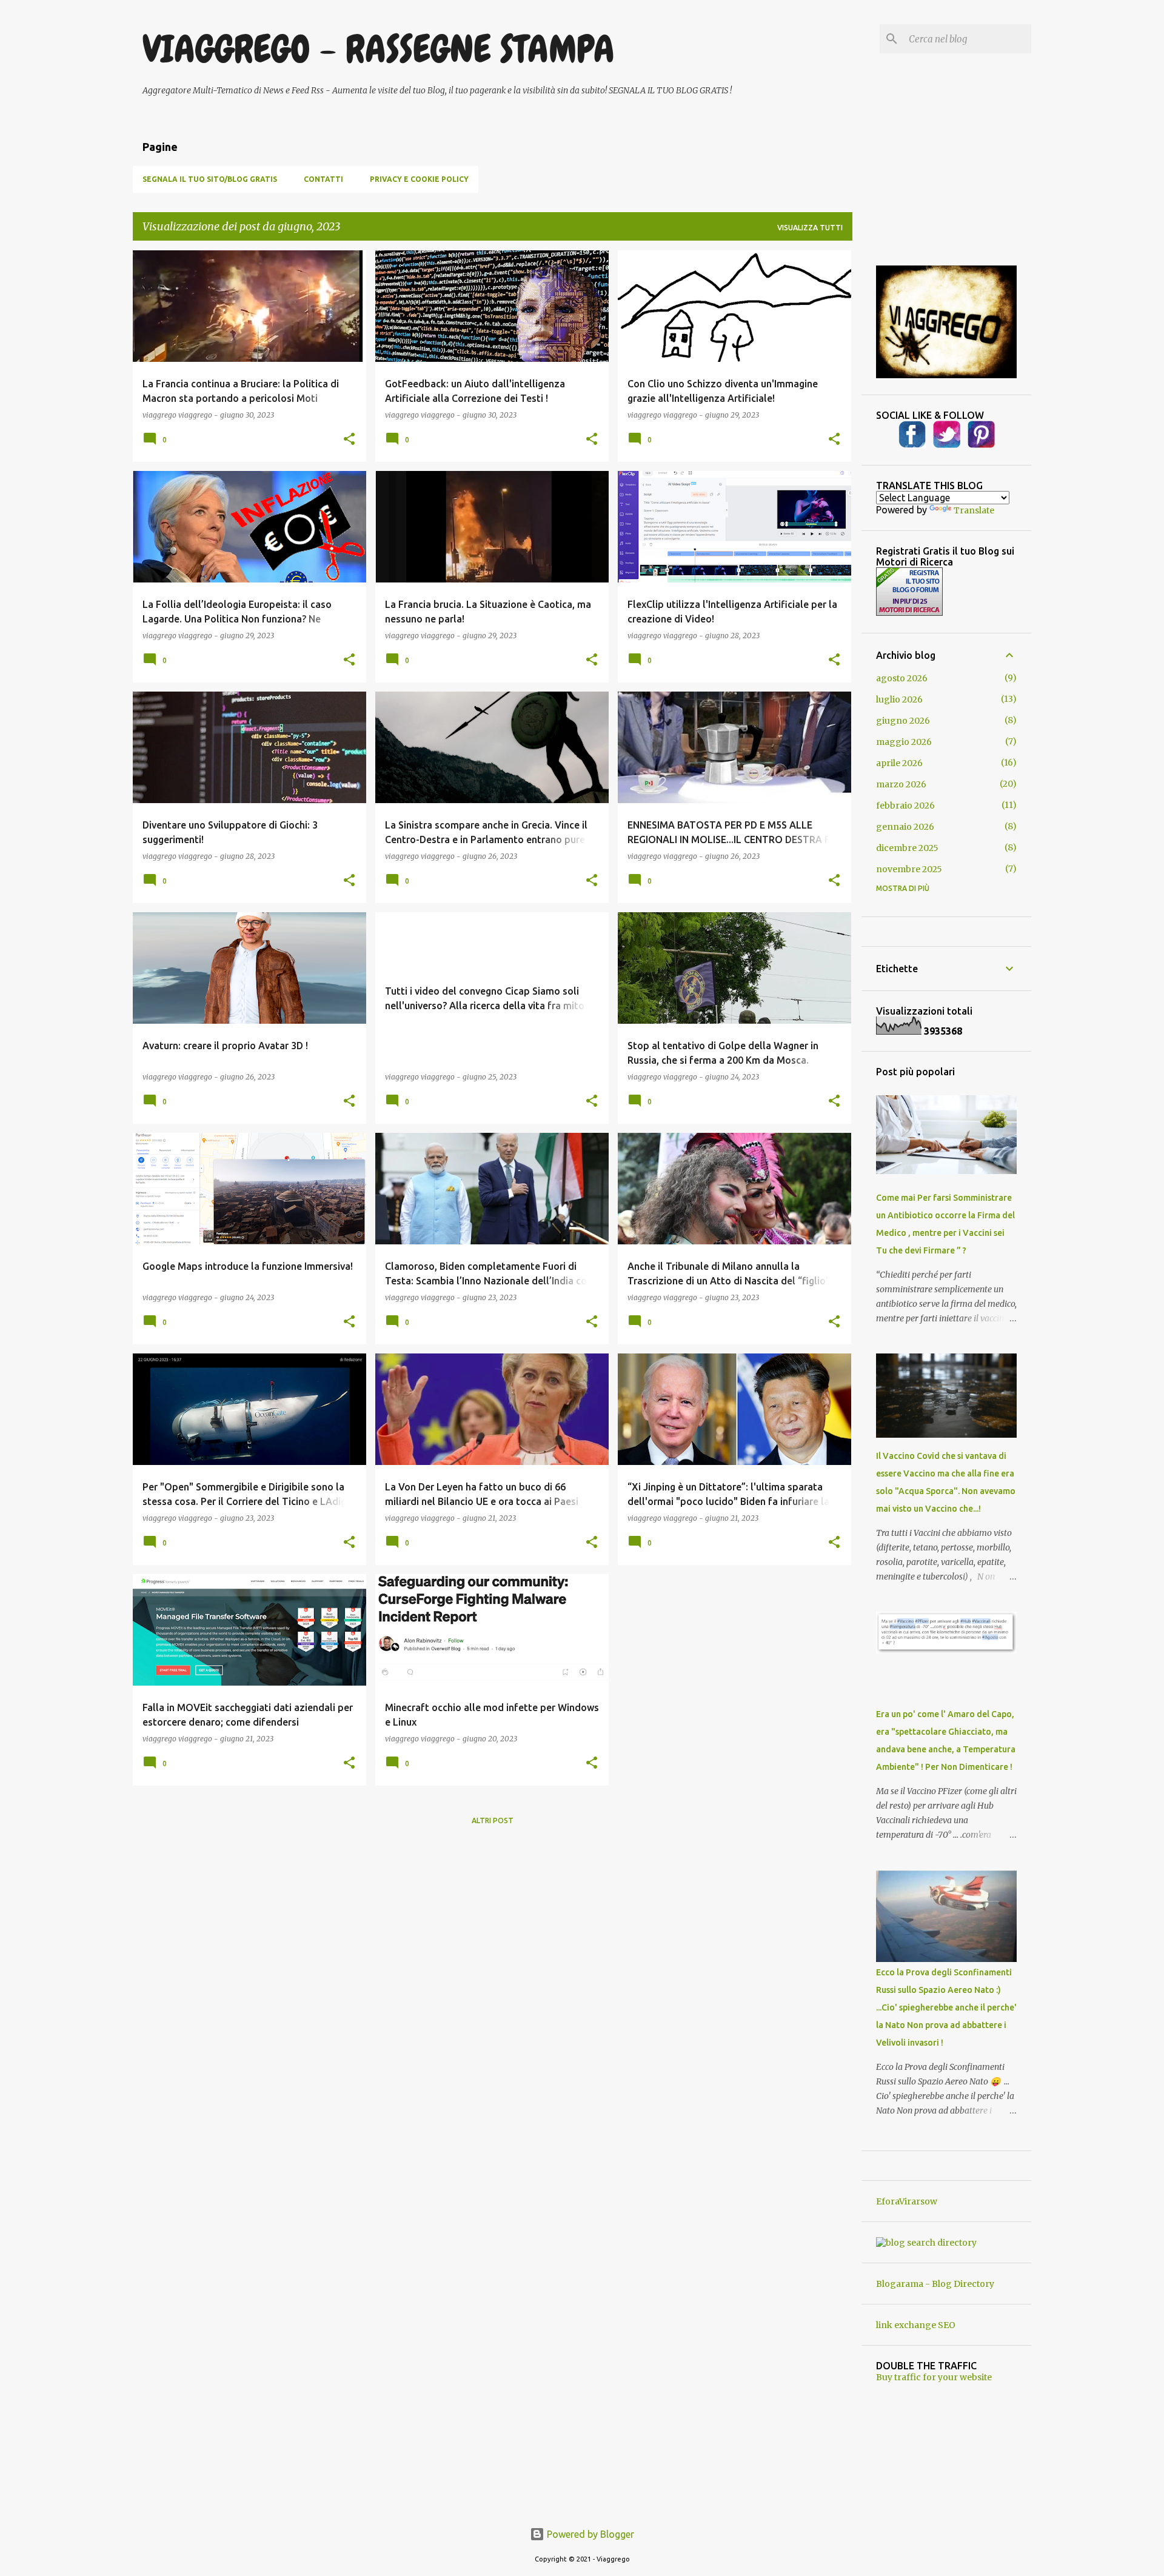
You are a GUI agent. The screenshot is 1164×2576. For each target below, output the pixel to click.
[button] (349, 439)
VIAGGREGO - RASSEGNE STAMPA (379, 49)
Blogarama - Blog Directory (935, 2284)
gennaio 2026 (905, 827)
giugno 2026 (903, 721)
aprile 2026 (899, 763)
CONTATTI (323, 179)
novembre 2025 (909, 869)
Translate (974, 510)
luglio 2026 (899, 699)
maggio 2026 (904, 742)
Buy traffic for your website (934, 2377)
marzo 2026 (901, 784)
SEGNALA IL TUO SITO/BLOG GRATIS (210, 179)
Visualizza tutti (810, 228)
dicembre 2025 (907, 848)
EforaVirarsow (907, 2201)
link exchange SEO (916, 2325)
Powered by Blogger (589, 2534)
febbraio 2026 (905, 806)
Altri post (493, 1820)
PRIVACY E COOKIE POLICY (419, 179)
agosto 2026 (902, 678)
